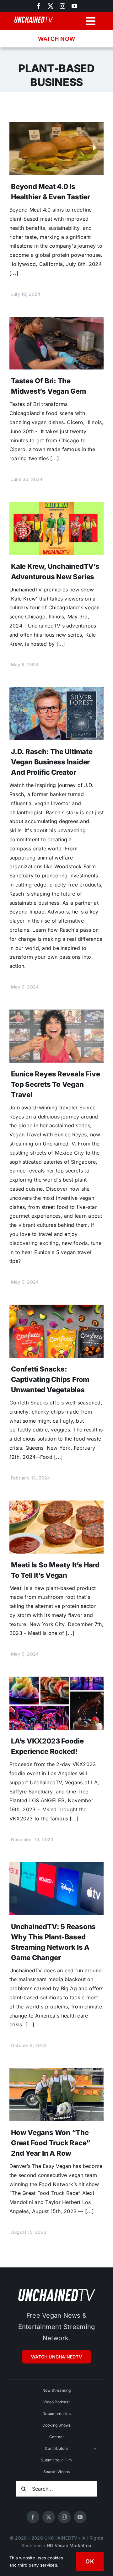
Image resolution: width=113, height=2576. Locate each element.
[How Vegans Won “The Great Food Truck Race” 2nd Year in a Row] (56, 2072)
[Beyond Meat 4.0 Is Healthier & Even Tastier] (56, 127)
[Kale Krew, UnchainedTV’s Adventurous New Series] (56, 506)
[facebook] (33, 2517)
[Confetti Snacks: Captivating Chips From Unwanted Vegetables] (56, 1309)
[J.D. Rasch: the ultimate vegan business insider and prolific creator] (56, 692)
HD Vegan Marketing (69, 2545)
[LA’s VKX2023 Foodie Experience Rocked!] (56, 1681)
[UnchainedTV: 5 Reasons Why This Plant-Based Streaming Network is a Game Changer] (56, 1867)
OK (90, 2561)
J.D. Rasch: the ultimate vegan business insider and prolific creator (52, 762)
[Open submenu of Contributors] (95, 2449)
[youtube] (74, 6)
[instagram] (62, 6)
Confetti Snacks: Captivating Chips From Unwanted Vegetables (50, 1379)
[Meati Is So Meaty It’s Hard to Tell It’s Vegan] (56, 1505)
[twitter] (49, 2517)
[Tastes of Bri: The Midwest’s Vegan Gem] (56, 321)
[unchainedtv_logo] (56, 2289)
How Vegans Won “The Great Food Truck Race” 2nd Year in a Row (51, 2143)
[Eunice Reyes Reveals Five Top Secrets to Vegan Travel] (56, 1014)
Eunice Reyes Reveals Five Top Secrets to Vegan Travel (56, 1084)
